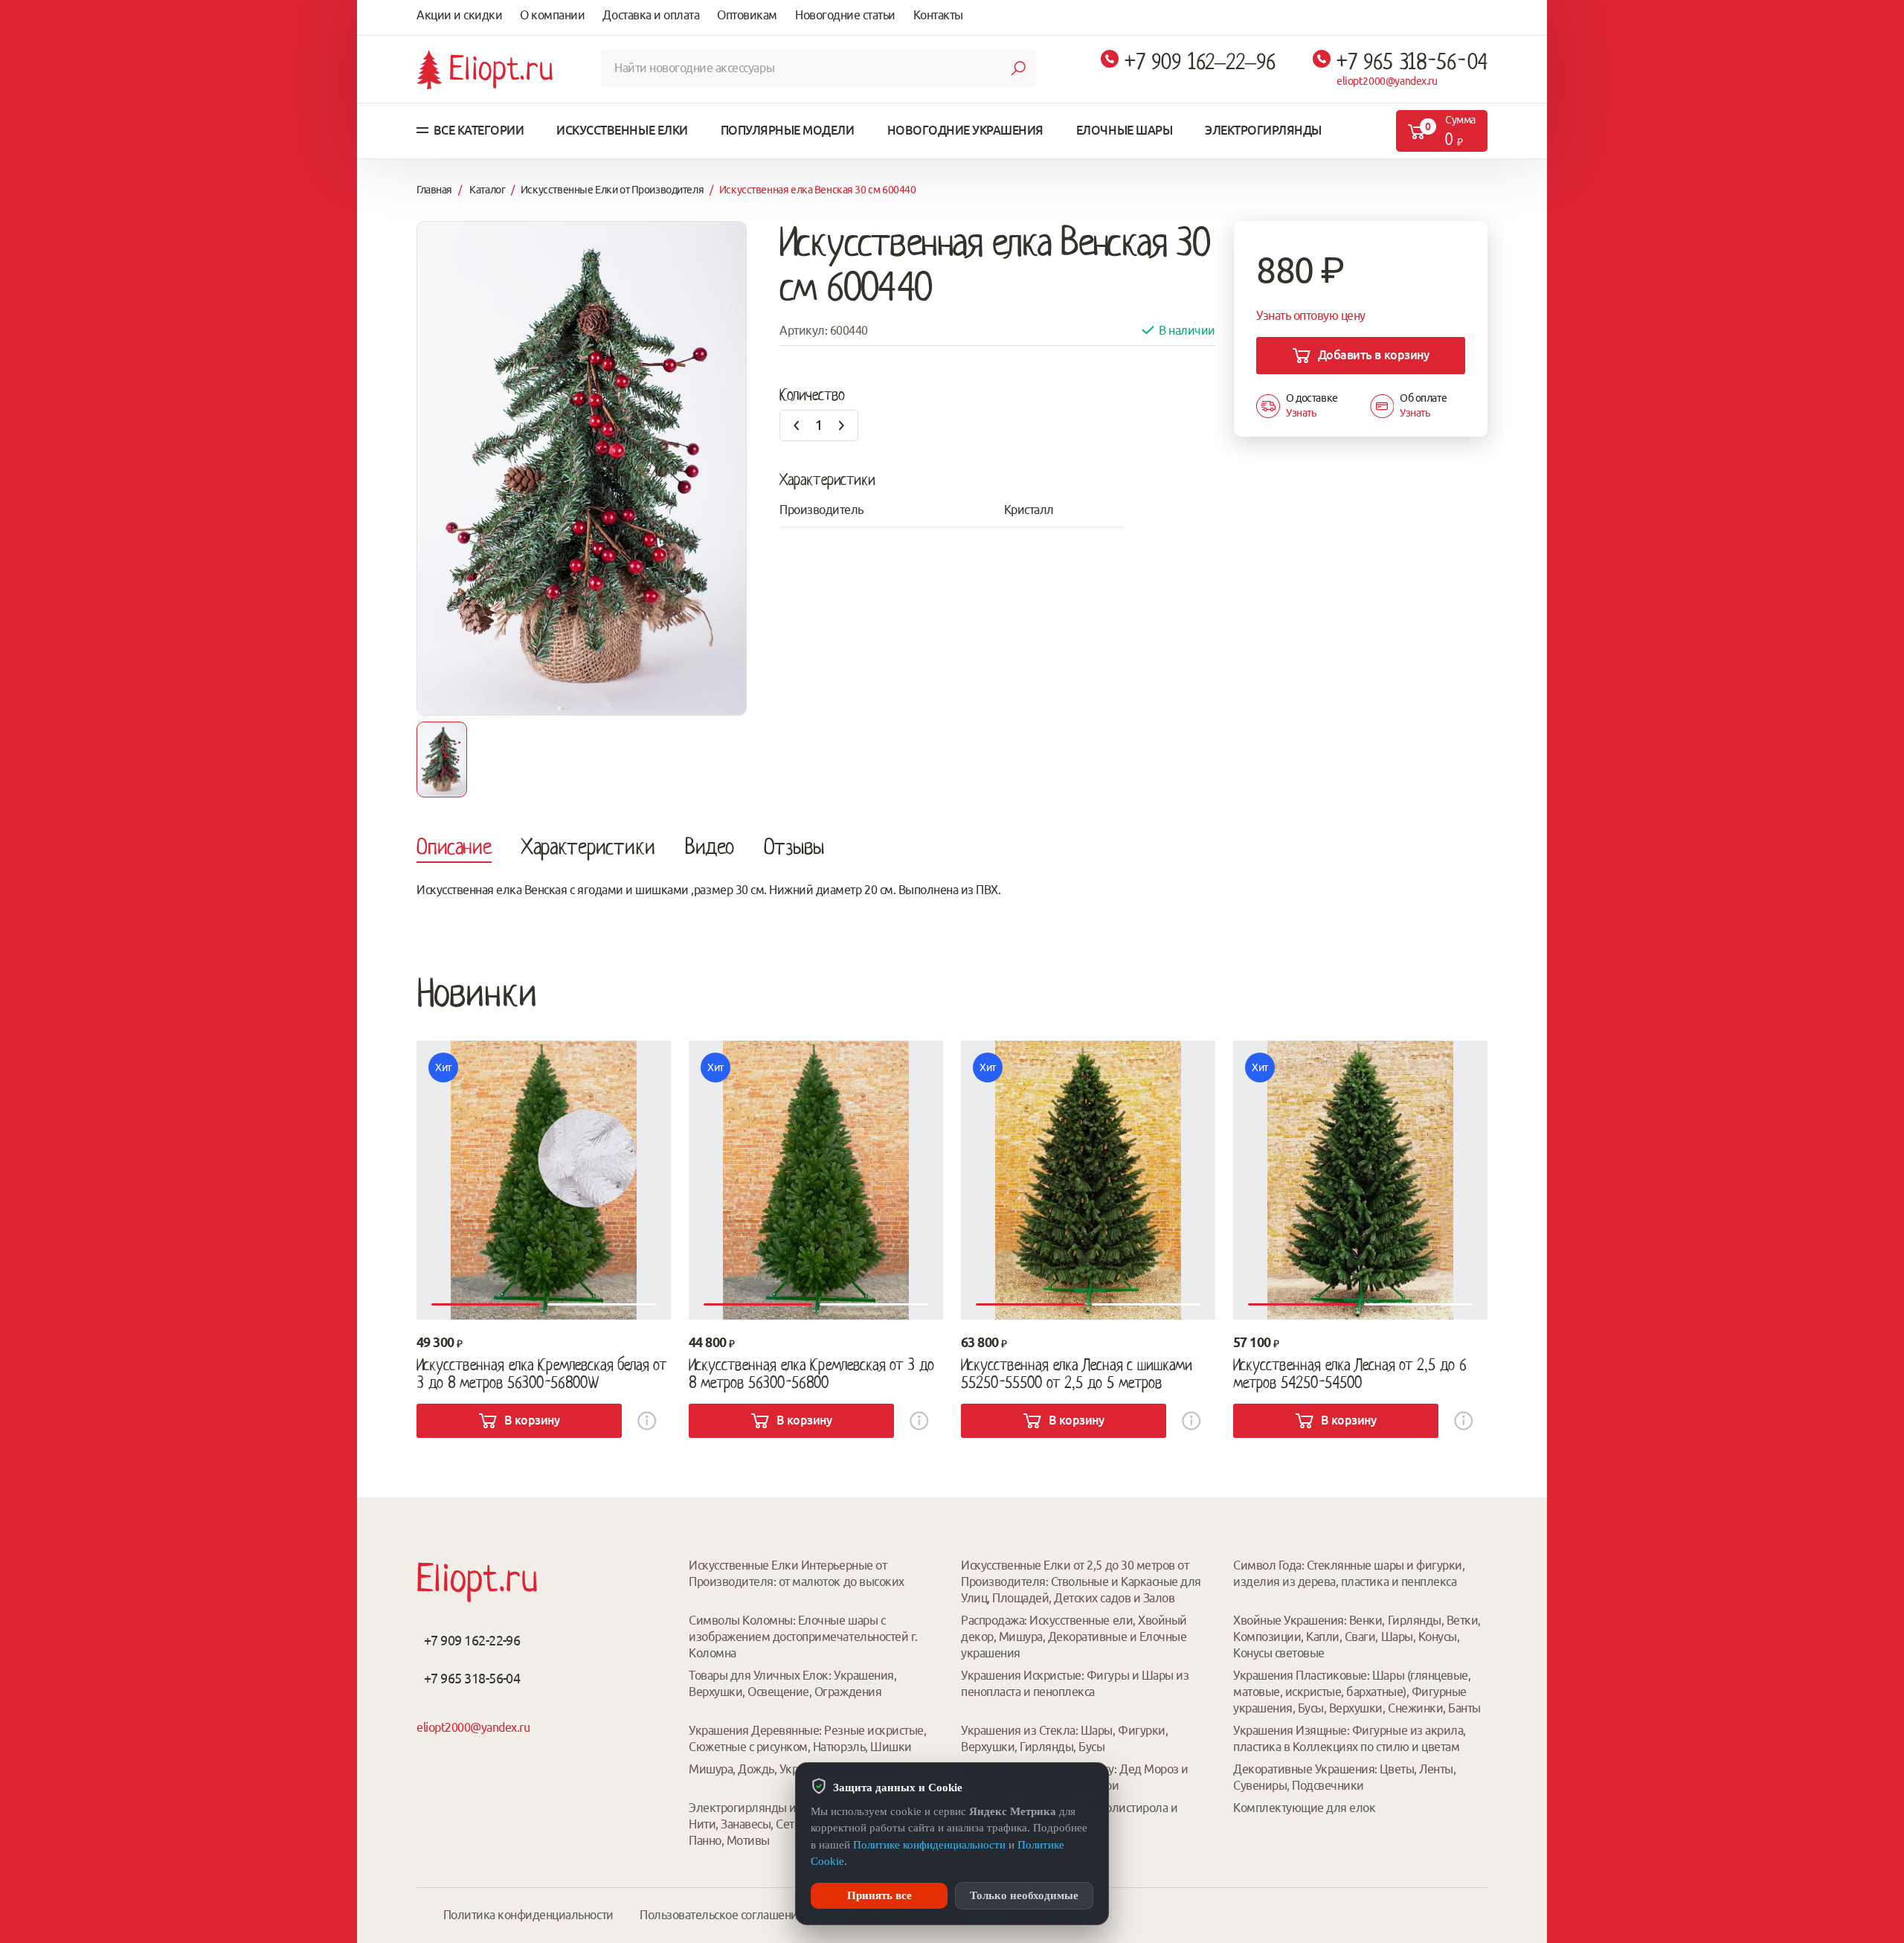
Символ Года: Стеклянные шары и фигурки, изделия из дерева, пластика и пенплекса (1349, 1573)
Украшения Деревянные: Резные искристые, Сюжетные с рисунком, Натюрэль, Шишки (807, 1738)
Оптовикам (747, 15)
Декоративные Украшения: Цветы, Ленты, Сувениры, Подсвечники (1344, 1777)
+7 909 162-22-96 (472, 1640)
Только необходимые (1024, 1895)
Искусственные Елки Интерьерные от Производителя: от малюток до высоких (797, 1573)
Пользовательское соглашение (722, 1915)
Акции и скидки (459, 15)
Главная (434, 190)
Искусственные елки (622, 130)
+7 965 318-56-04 (1412, 62)
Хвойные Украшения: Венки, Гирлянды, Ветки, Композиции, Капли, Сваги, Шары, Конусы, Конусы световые (1357, 1637)
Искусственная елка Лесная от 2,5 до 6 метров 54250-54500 (1350, 1374)
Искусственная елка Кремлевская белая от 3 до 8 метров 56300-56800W (541, 1374)
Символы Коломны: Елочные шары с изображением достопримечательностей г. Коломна (803, 1637)
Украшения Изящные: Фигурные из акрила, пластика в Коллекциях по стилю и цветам (1350, 1738)
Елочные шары (1124, 130)
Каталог (487, 190)
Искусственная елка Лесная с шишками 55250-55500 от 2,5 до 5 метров (1077, 1374)
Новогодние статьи (845, 15)
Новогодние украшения (965, 130)
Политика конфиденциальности (528, 1915)
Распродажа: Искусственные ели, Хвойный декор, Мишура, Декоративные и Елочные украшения (1074, 1637)
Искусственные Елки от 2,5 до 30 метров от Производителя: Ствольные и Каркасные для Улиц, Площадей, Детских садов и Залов (1081, 1581)
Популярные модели (788, 130)
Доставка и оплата (651, 15)
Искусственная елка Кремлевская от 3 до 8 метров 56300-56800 (811, 1374)
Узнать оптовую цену (1311, 315)
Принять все (879, 1895)
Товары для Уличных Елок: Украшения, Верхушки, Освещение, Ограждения (792, 1683)
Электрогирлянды (1263, 130)
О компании (552, 15)
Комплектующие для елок (1304, 1808)
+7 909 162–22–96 (1200, 62)
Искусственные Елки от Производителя (612, 190)
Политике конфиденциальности (929, 1845)
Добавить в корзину (1373, 355)
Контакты (938, 15)
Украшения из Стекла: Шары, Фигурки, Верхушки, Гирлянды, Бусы (1064, 1738)
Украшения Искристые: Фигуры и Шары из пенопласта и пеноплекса (1075, 1683)
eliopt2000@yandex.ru (1387, 81)
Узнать (1301, 413)
